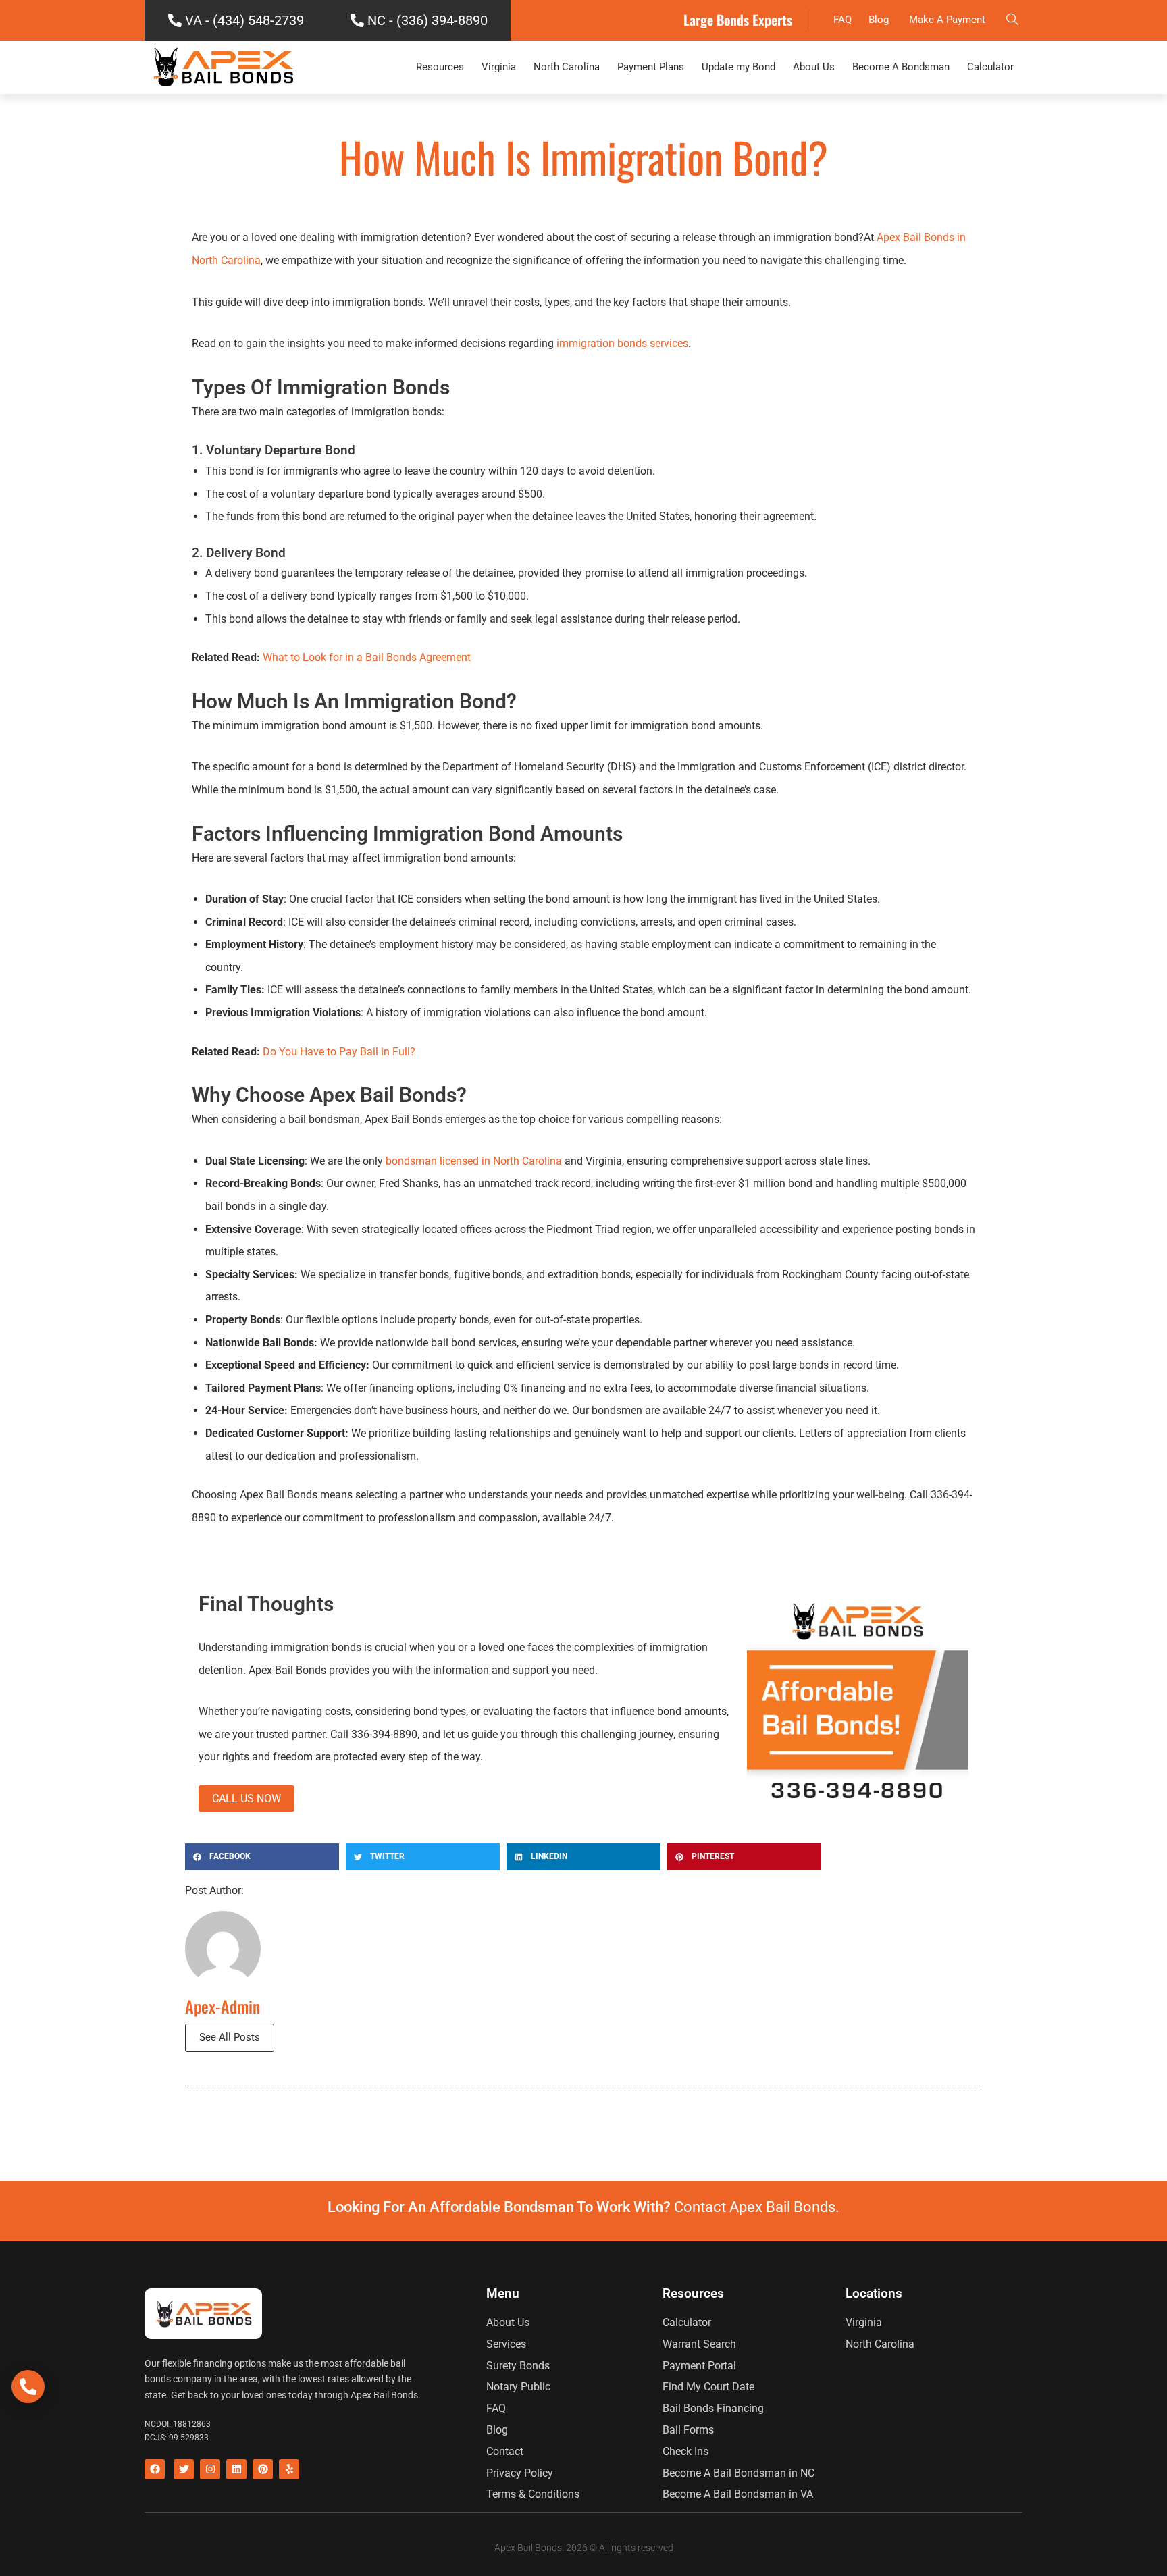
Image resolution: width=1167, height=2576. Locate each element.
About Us (814, 67)
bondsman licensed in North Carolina (474, 1161)
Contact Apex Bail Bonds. (757, 2207)
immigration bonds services (621, 343)
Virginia (499, 67)
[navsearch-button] (1012, 20)
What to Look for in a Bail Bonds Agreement (367, 657)
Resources (440, 67)
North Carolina (567, 67)
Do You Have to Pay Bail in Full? (338, 1052)
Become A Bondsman (901, 67)
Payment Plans (651, 67)
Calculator (990, 67)
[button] (262, 1857)
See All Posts (230, 2037)
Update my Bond (738, 67)
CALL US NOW (247, 1798)
